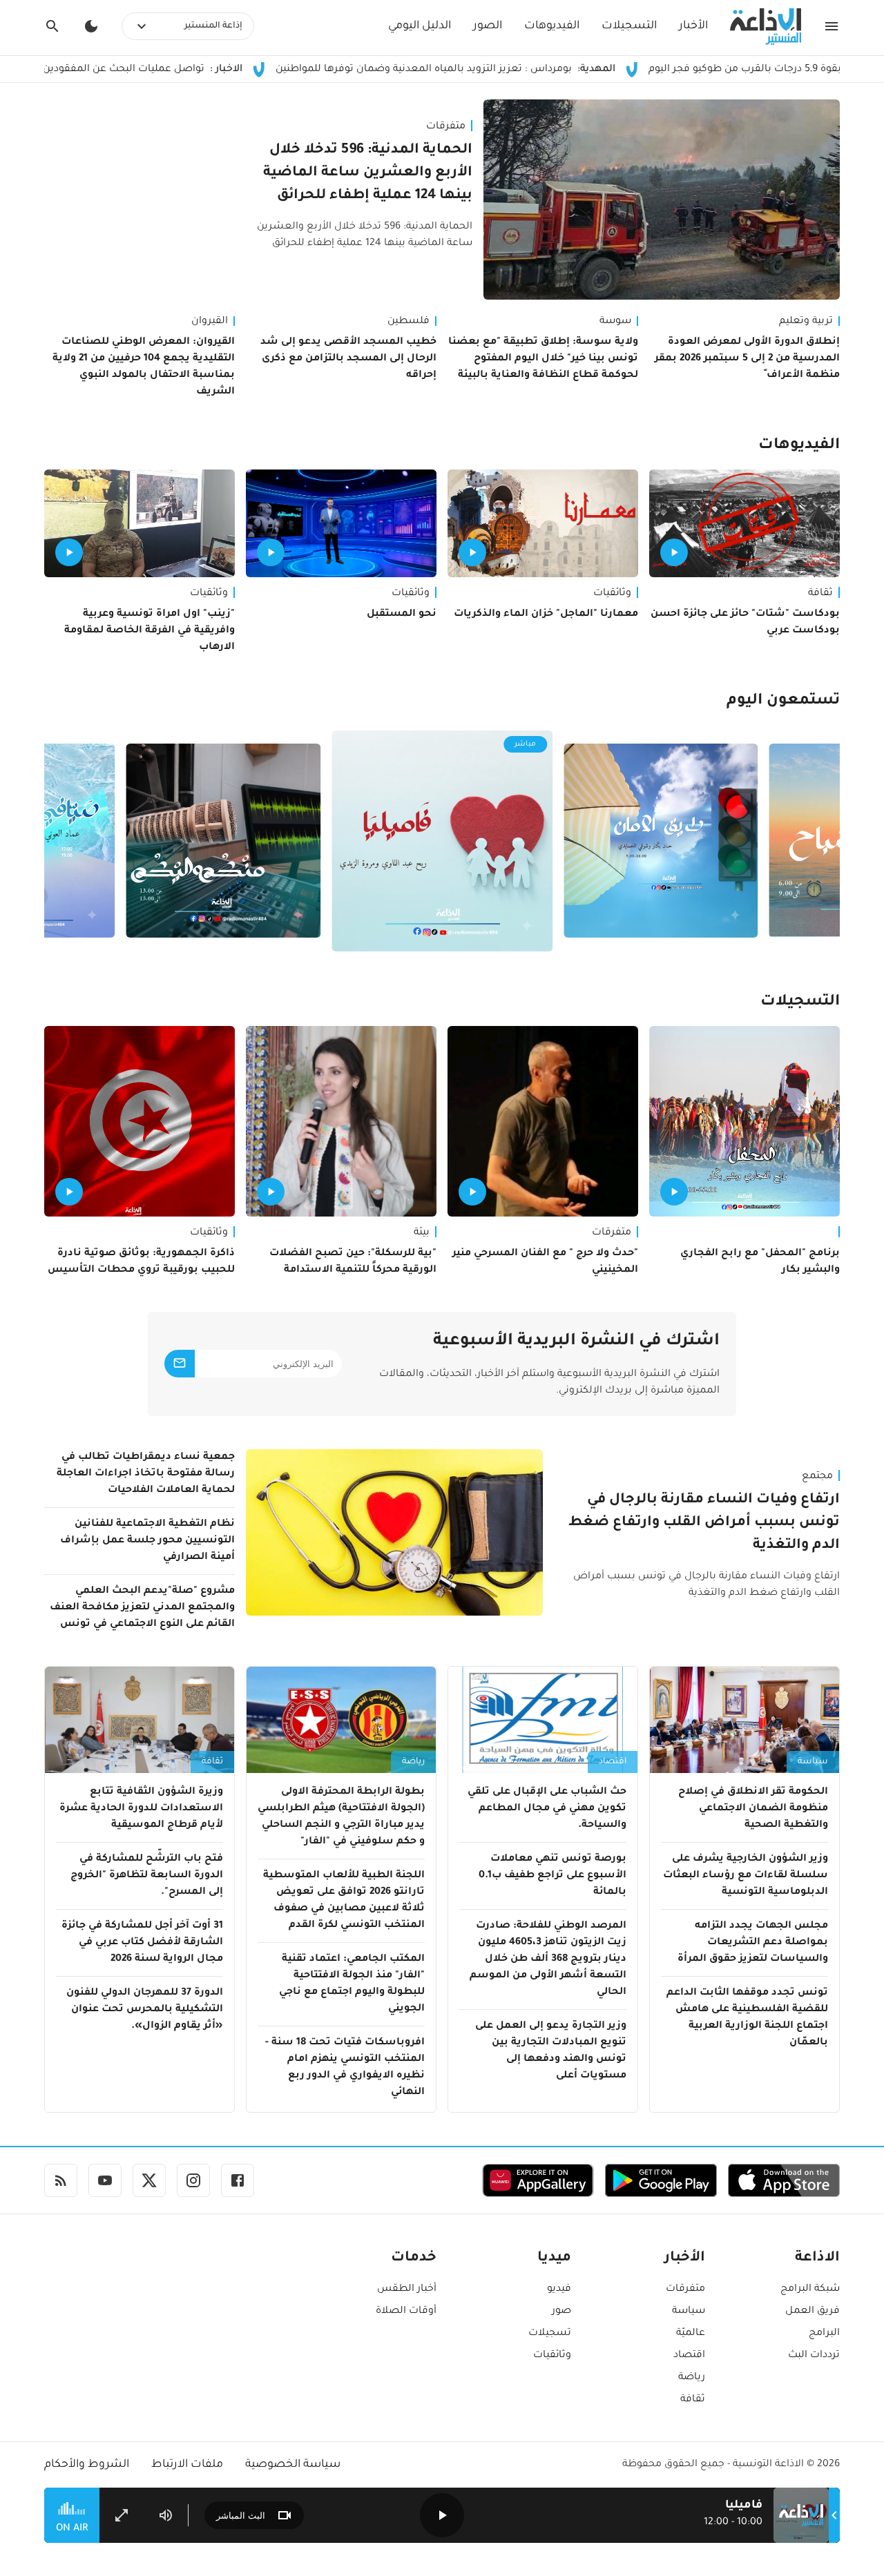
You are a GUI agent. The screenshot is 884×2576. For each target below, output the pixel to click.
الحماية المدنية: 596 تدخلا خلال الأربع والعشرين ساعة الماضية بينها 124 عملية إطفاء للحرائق (368, 173)
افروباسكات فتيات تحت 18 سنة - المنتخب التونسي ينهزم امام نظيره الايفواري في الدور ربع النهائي (345, 2068)
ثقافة (820, 594)
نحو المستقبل (402, 614)
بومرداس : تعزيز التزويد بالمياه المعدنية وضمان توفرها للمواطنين (537, 70)
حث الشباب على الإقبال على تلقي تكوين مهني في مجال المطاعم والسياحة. (547, 1809)
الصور (488, 26)
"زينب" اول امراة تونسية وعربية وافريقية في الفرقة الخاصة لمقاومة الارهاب (150, 631)
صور (561, 2312)
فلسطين (409, 322)
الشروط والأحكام (87, 2465)
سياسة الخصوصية (293, 2465)
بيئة (422, 1233)
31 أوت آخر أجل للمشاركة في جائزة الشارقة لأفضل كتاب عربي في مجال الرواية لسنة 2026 (142, 1943)
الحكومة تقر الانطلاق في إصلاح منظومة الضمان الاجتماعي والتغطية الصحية (753, 1809)
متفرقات (446, 127)
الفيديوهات (552, 26)
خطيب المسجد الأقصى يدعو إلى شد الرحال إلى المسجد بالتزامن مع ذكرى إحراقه (348, 359)
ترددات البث (814, 2356)
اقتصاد (613, 1762)
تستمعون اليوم (783, 701)
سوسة (615, 322)
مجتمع (817, 1477)
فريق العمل (813, 2312)
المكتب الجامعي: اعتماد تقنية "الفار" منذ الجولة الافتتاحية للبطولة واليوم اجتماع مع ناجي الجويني (352, 1984)
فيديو (559, 2289)
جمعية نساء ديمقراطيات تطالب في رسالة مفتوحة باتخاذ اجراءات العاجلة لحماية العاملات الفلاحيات (146, 1474)
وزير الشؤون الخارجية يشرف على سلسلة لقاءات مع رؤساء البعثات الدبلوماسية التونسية (746, 1876)
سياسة (813, 1762)
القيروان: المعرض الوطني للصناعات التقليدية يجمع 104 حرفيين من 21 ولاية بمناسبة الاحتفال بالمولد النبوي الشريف (144, 367)
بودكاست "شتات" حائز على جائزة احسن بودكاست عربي (745, 623)
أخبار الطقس (407, 2289)
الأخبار (693, 26)
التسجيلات (629, 26)
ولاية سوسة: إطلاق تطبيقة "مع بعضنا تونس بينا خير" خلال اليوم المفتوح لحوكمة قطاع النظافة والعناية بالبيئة (543, 359)
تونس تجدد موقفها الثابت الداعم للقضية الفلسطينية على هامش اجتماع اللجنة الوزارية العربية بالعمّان (747, 2018)
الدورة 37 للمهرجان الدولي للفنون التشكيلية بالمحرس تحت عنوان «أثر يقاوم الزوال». (145, 2010)
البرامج (824, 2334)
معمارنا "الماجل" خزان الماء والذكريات (546, 614)
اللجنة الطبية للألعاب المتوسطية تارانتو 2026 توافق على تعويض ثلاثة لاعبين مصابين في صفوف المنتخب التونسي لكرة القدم (344, 1901)
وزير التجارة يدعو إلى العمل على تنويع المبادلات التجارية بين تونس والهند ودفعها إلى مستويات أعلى (551, 2051)
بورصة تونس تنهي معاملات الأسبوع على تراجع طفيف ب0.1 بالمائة (552, 1876)
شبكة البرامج (810, 2289)
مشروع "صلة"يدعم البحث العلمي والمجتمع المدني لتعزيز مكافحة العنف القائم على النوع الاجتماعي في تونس (142, 1608)
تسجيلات (550, 2334)
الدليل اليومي (420, 26)
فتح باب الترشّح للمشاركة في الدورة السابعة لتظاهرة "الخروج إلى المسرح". (147, 1876)
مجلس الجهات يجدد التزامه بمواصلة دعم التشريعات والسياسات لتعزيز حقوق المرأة (753, 1943)
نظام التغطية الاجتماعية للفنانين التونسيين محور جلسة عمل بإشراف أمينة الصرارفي (147, 1541)
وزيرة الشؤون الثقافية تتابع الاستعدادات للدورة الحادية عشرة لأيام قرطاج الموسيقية (141, 1809)
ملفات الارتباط (187, 2465)
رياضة (413, 1762)
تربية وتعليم (806, 322)
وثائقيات (612, 594)
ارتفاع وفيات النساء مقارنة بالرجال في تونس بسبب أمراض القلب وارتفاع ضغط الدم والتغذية (704, 1523)
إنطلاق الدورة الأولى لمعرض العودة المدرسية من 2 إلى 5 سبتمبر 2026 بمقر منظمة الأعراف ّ (747, 359)
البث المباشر (241, 2516)
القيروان (210, 322)
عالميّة (691, 2334)
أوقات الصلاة (406, 2312)
